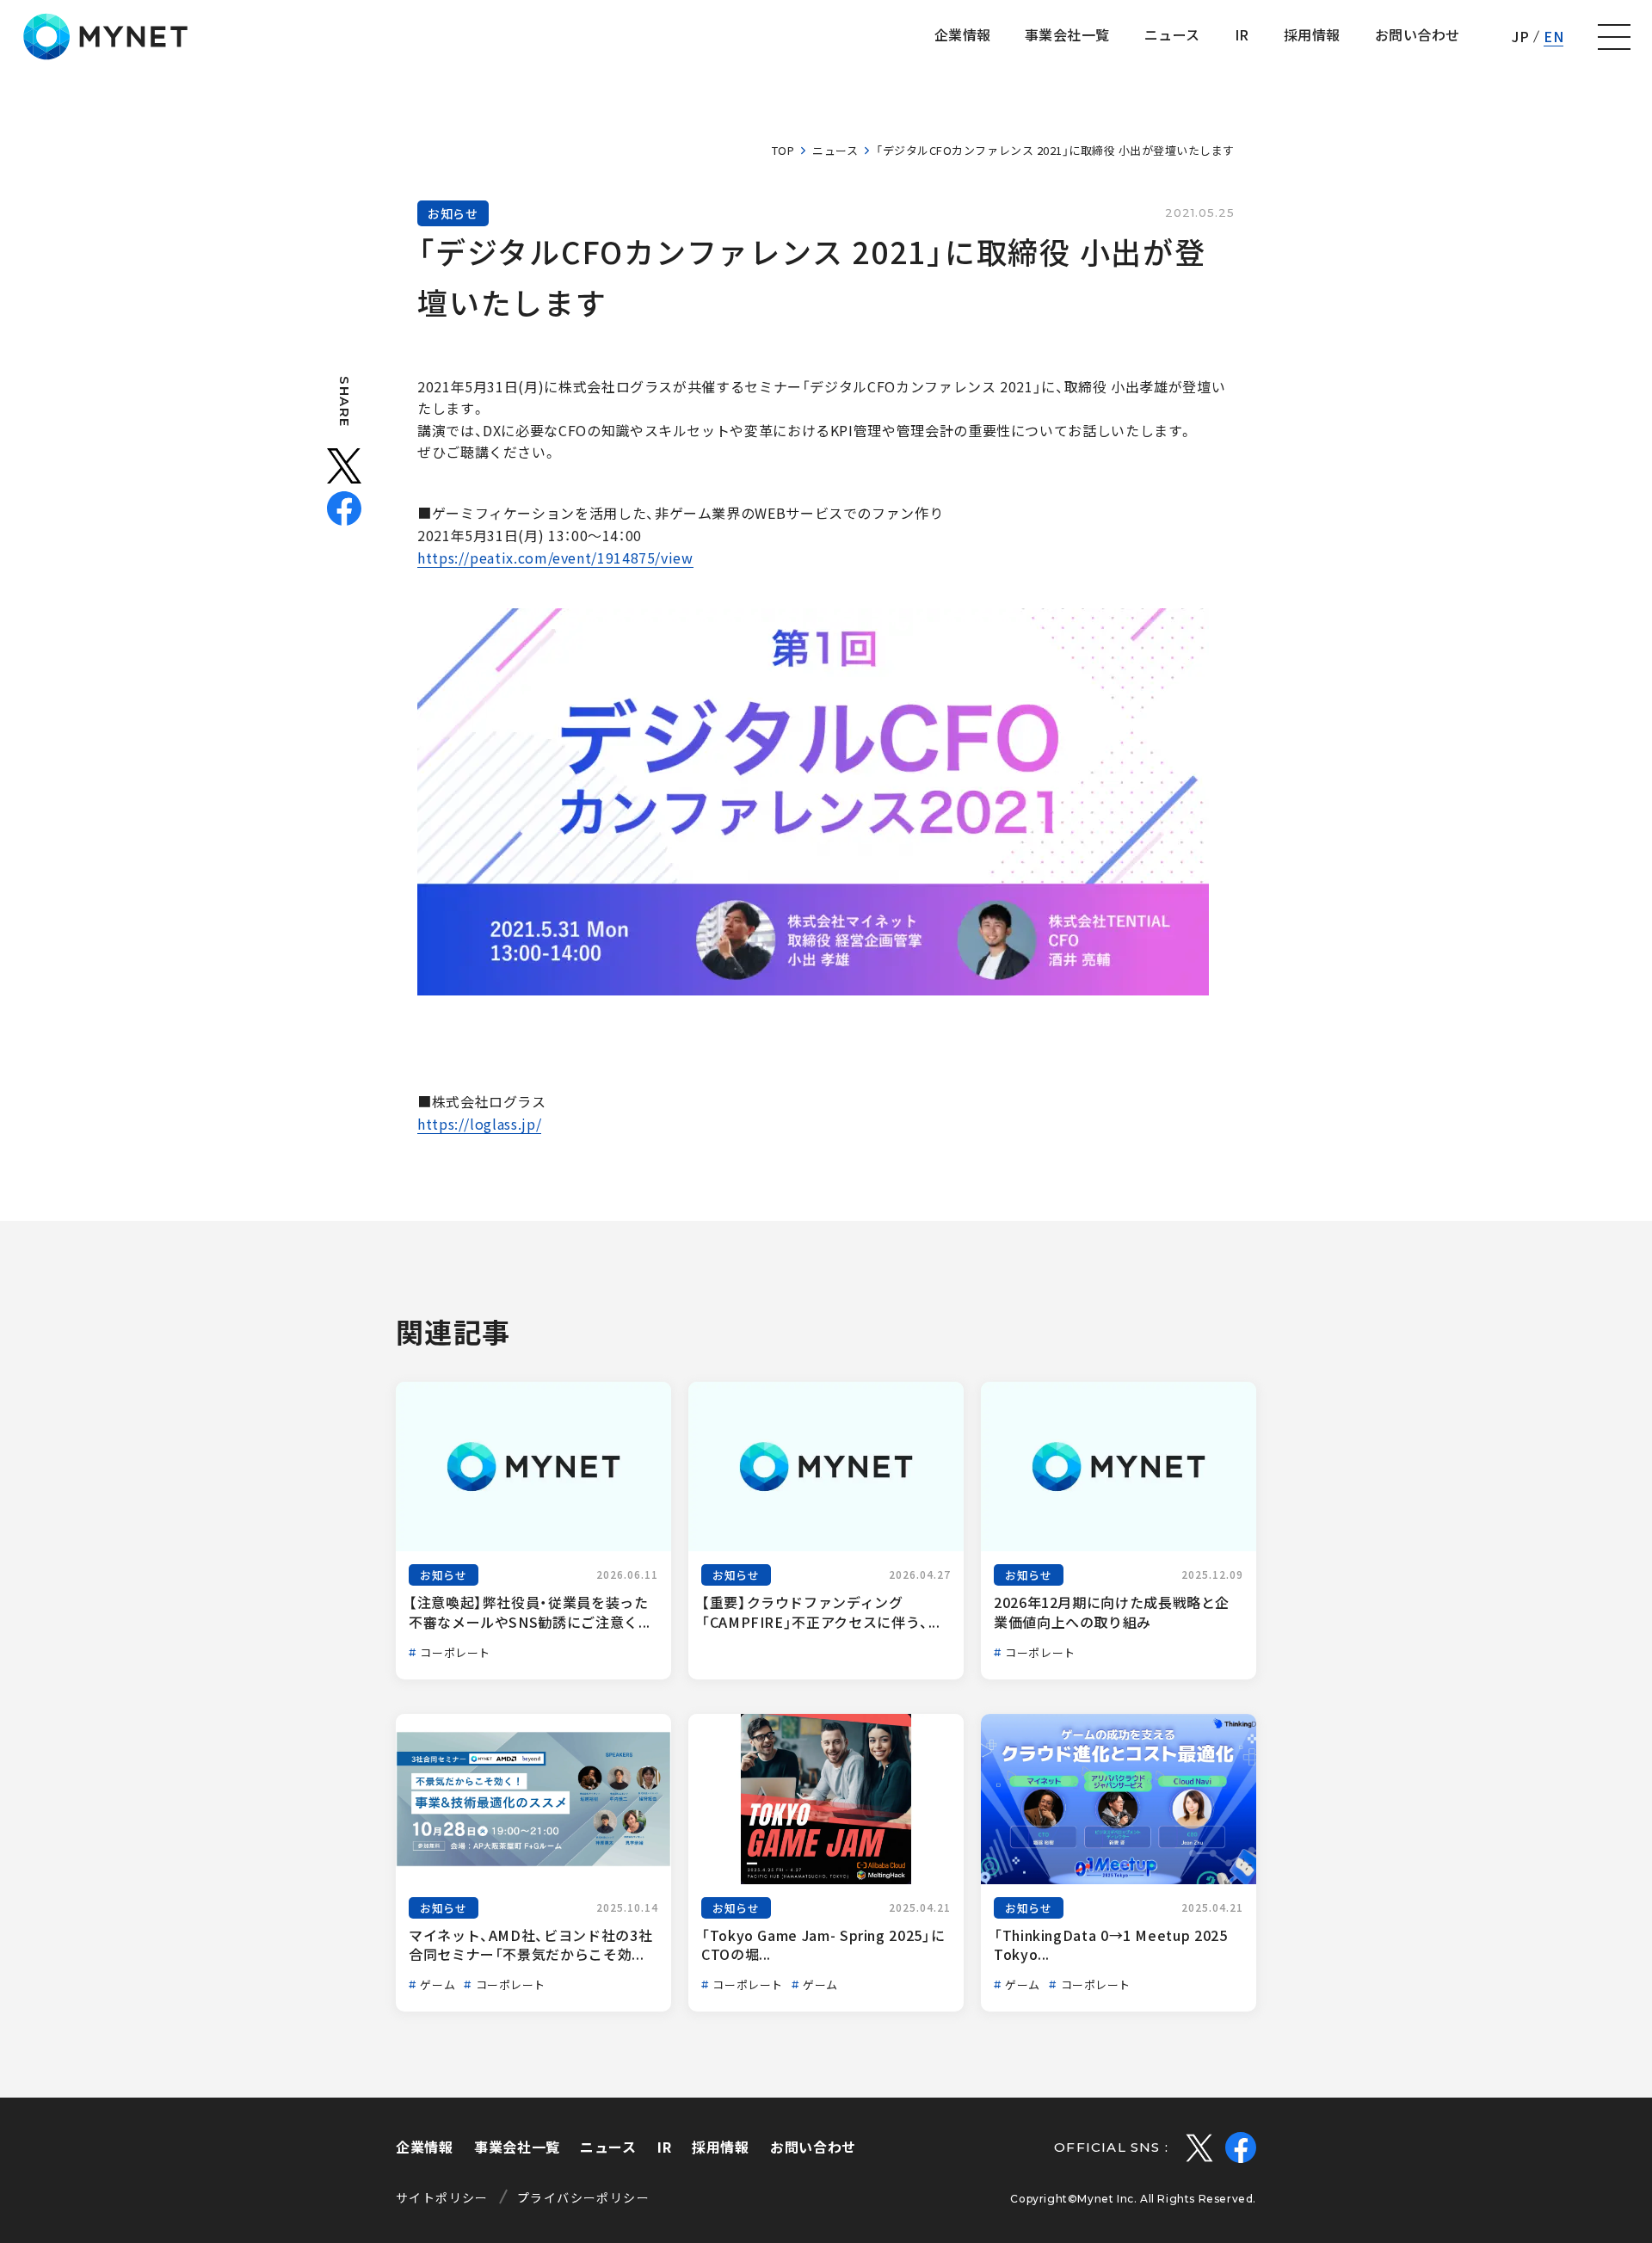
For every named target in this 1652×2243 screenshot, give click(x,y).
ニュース (835, 150)
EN (1553, 36)
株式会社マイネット (105, 37)
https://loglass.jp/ (479, 1124)
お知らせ (453, 213)
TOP (783, 150)
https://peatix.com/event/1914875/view (555, 558)
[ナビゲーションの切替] (1614, 37)
